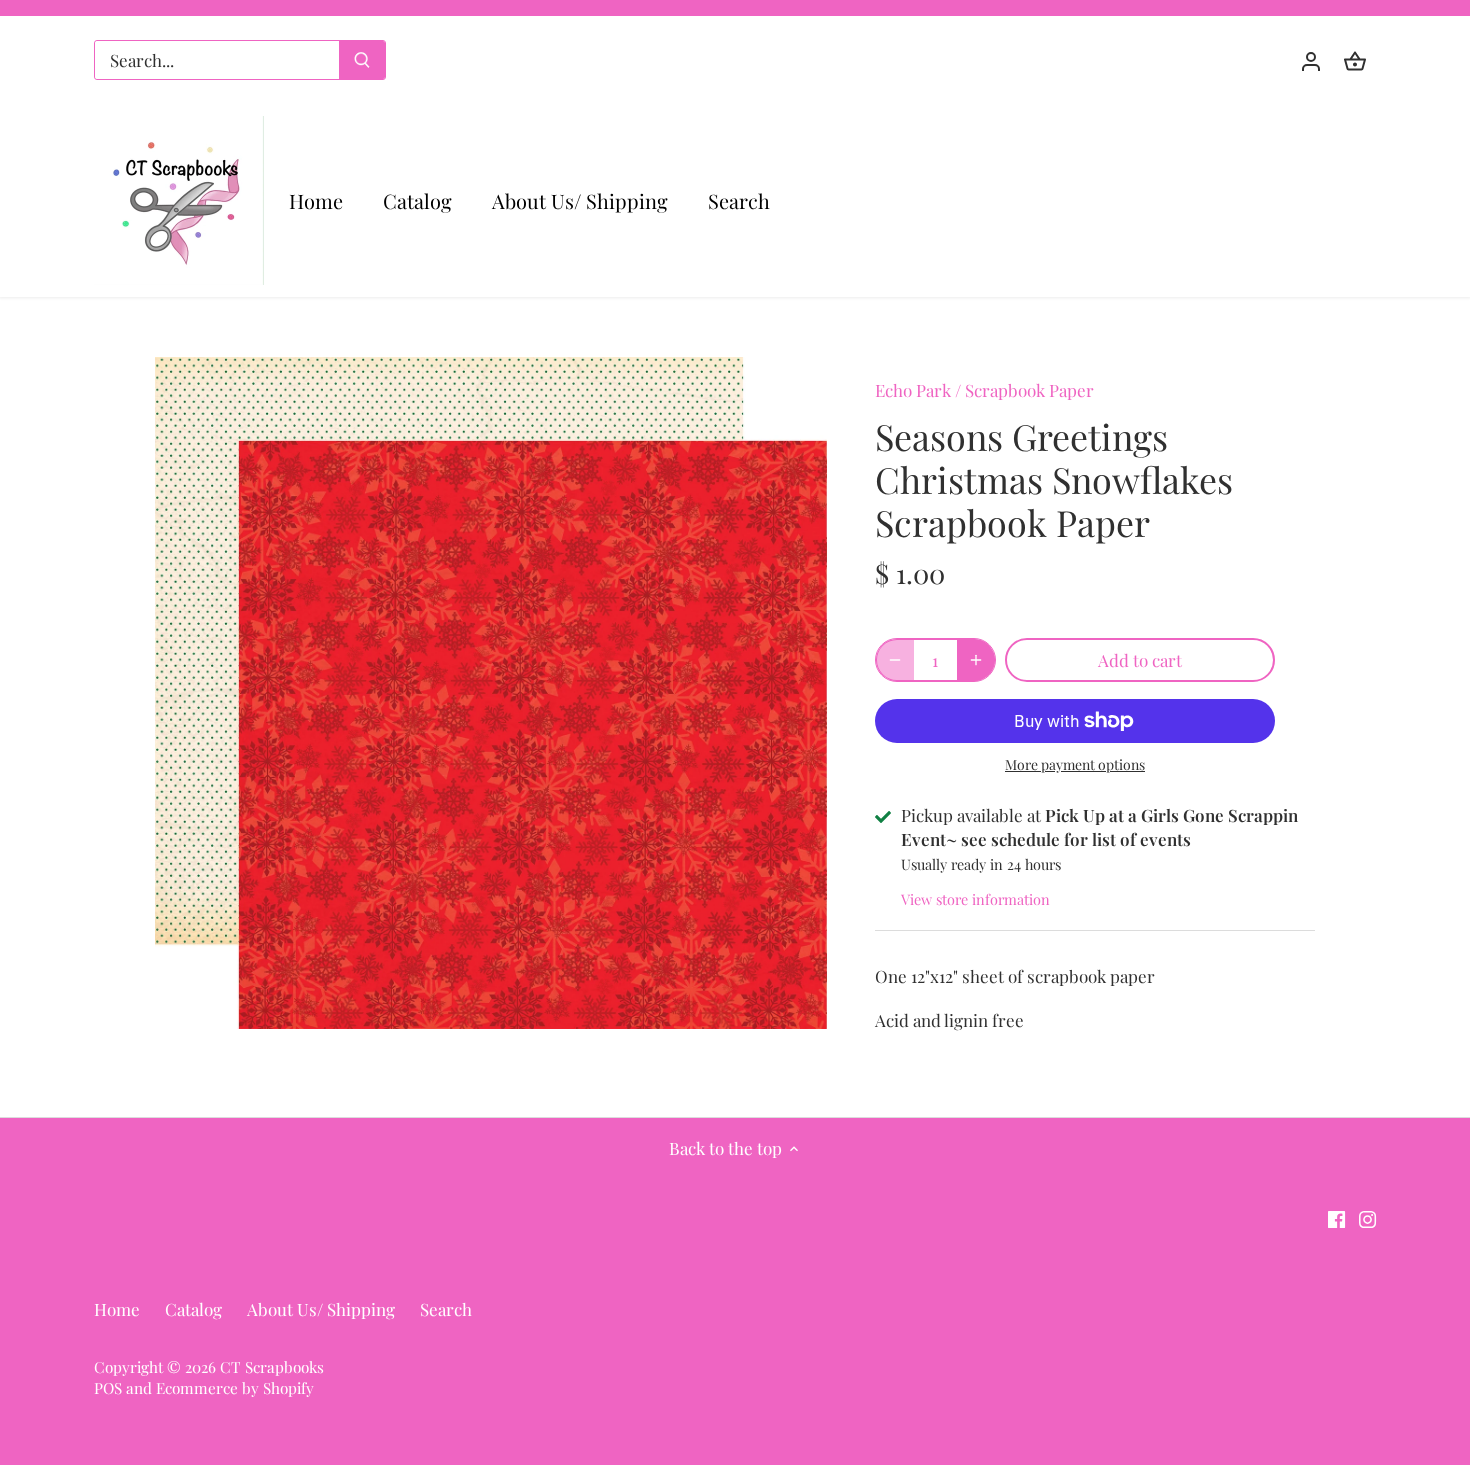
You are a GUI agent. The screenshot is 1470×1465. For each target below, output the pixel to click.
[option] (491, 693)
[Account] (1311, 60)
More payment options (1075, 764)
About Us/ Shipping (321, 1309)
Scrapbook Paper (1029, 390)
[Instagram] (1367, 1218)
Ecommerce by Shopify (235, 1387)
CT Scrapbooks (272, 1366)
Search (446, 1309)
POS (108, 1387)
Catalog (193, 1309)
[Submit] (362, 60)
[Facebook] (1336, 1218)
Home (117, 1309)
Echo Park (913, 390)
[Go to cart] (1355, 60)
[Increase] (976, 660)
